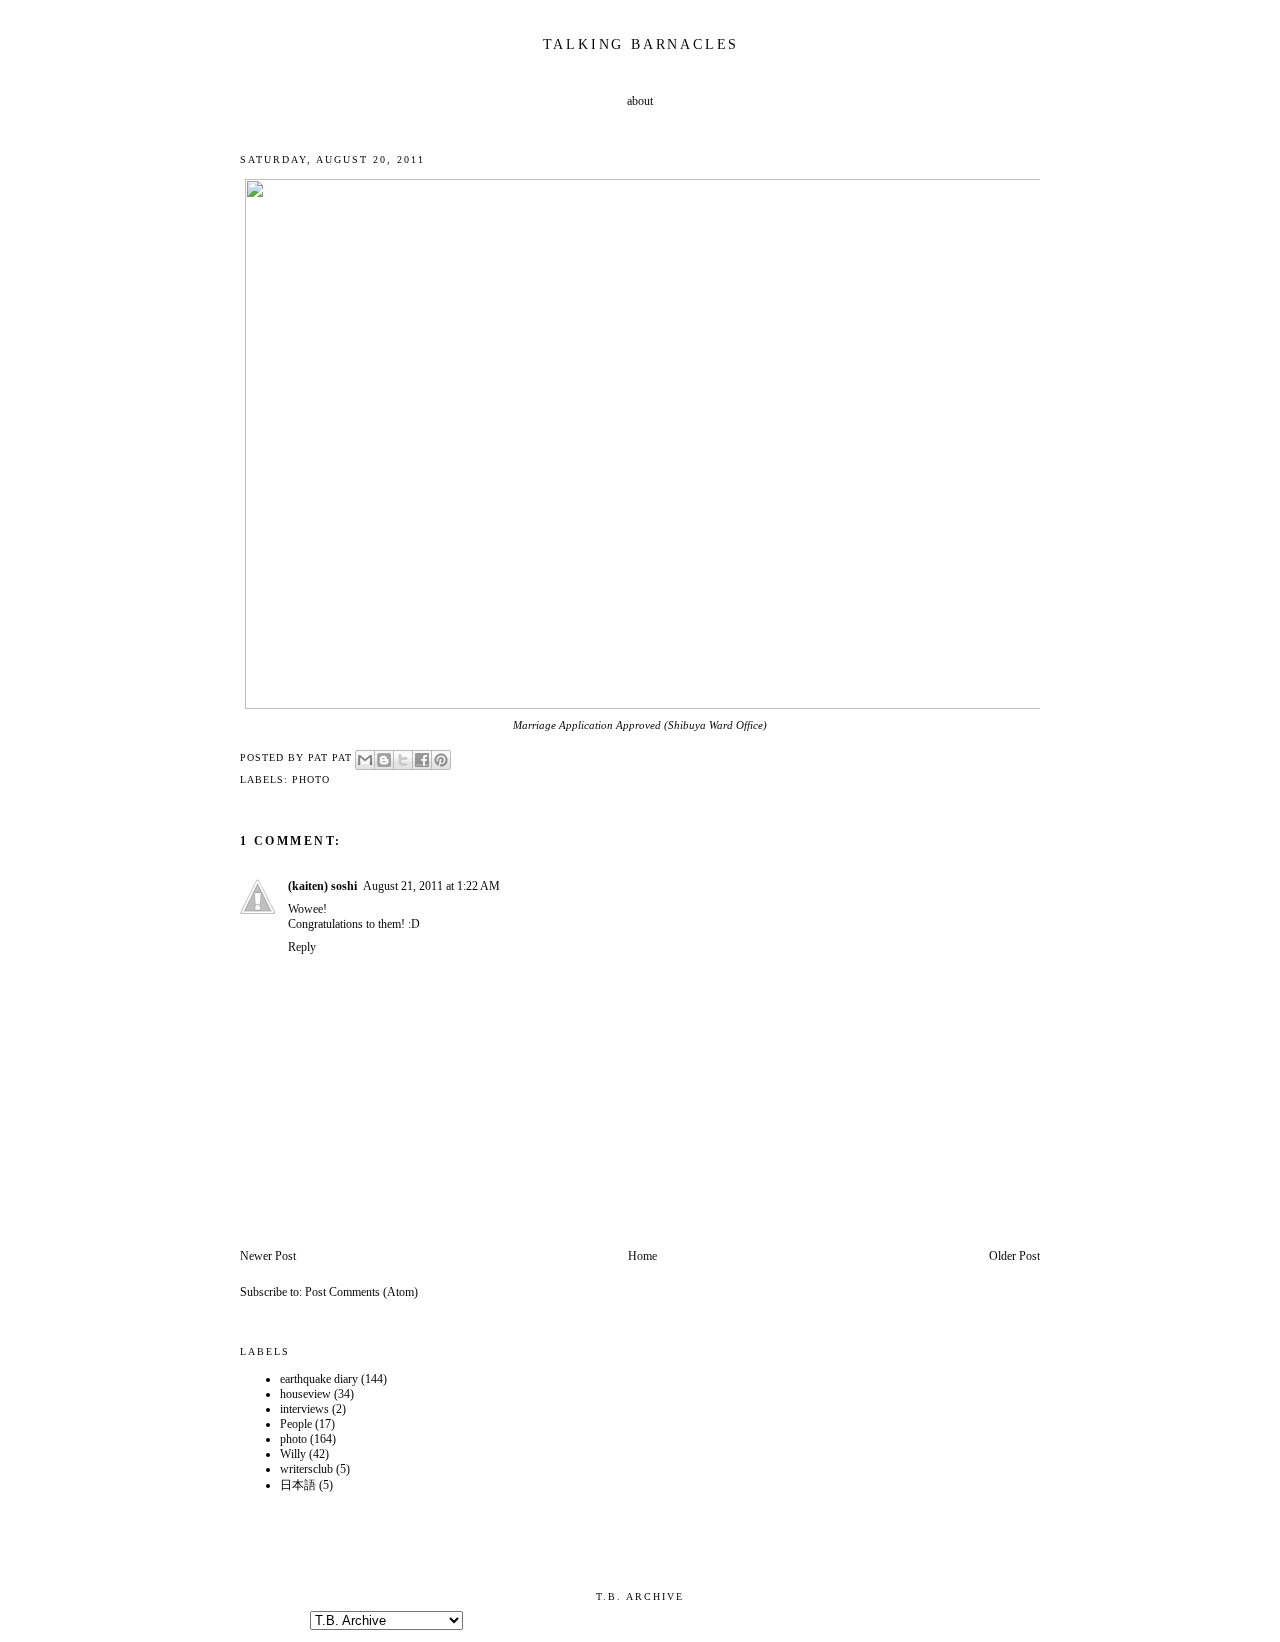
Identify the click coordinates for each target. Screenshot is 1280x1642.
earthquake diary (319, 1379)
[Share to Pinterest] (441, 760)
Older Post (1014, 1256)
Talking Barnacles (641, 44)
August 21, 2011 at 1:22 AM (431, 886)
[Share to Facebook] (422, 760)
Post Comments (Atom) (361, 1292)
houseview (305, 1394)
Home (642, 1256)
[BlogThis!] (384, 760)
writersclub (306, 1469)
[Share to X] (403, 760)
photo (311, 779)
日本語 (298, 1485)
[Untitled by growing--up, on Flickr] (645, 705)
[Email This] (365, 760)
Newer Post (268, 1256)
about (640, 101)
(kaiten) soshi (322, 886)
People (296, 1424)
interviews (304, 1409)
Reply (302, 947)
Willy (293, 1454)
